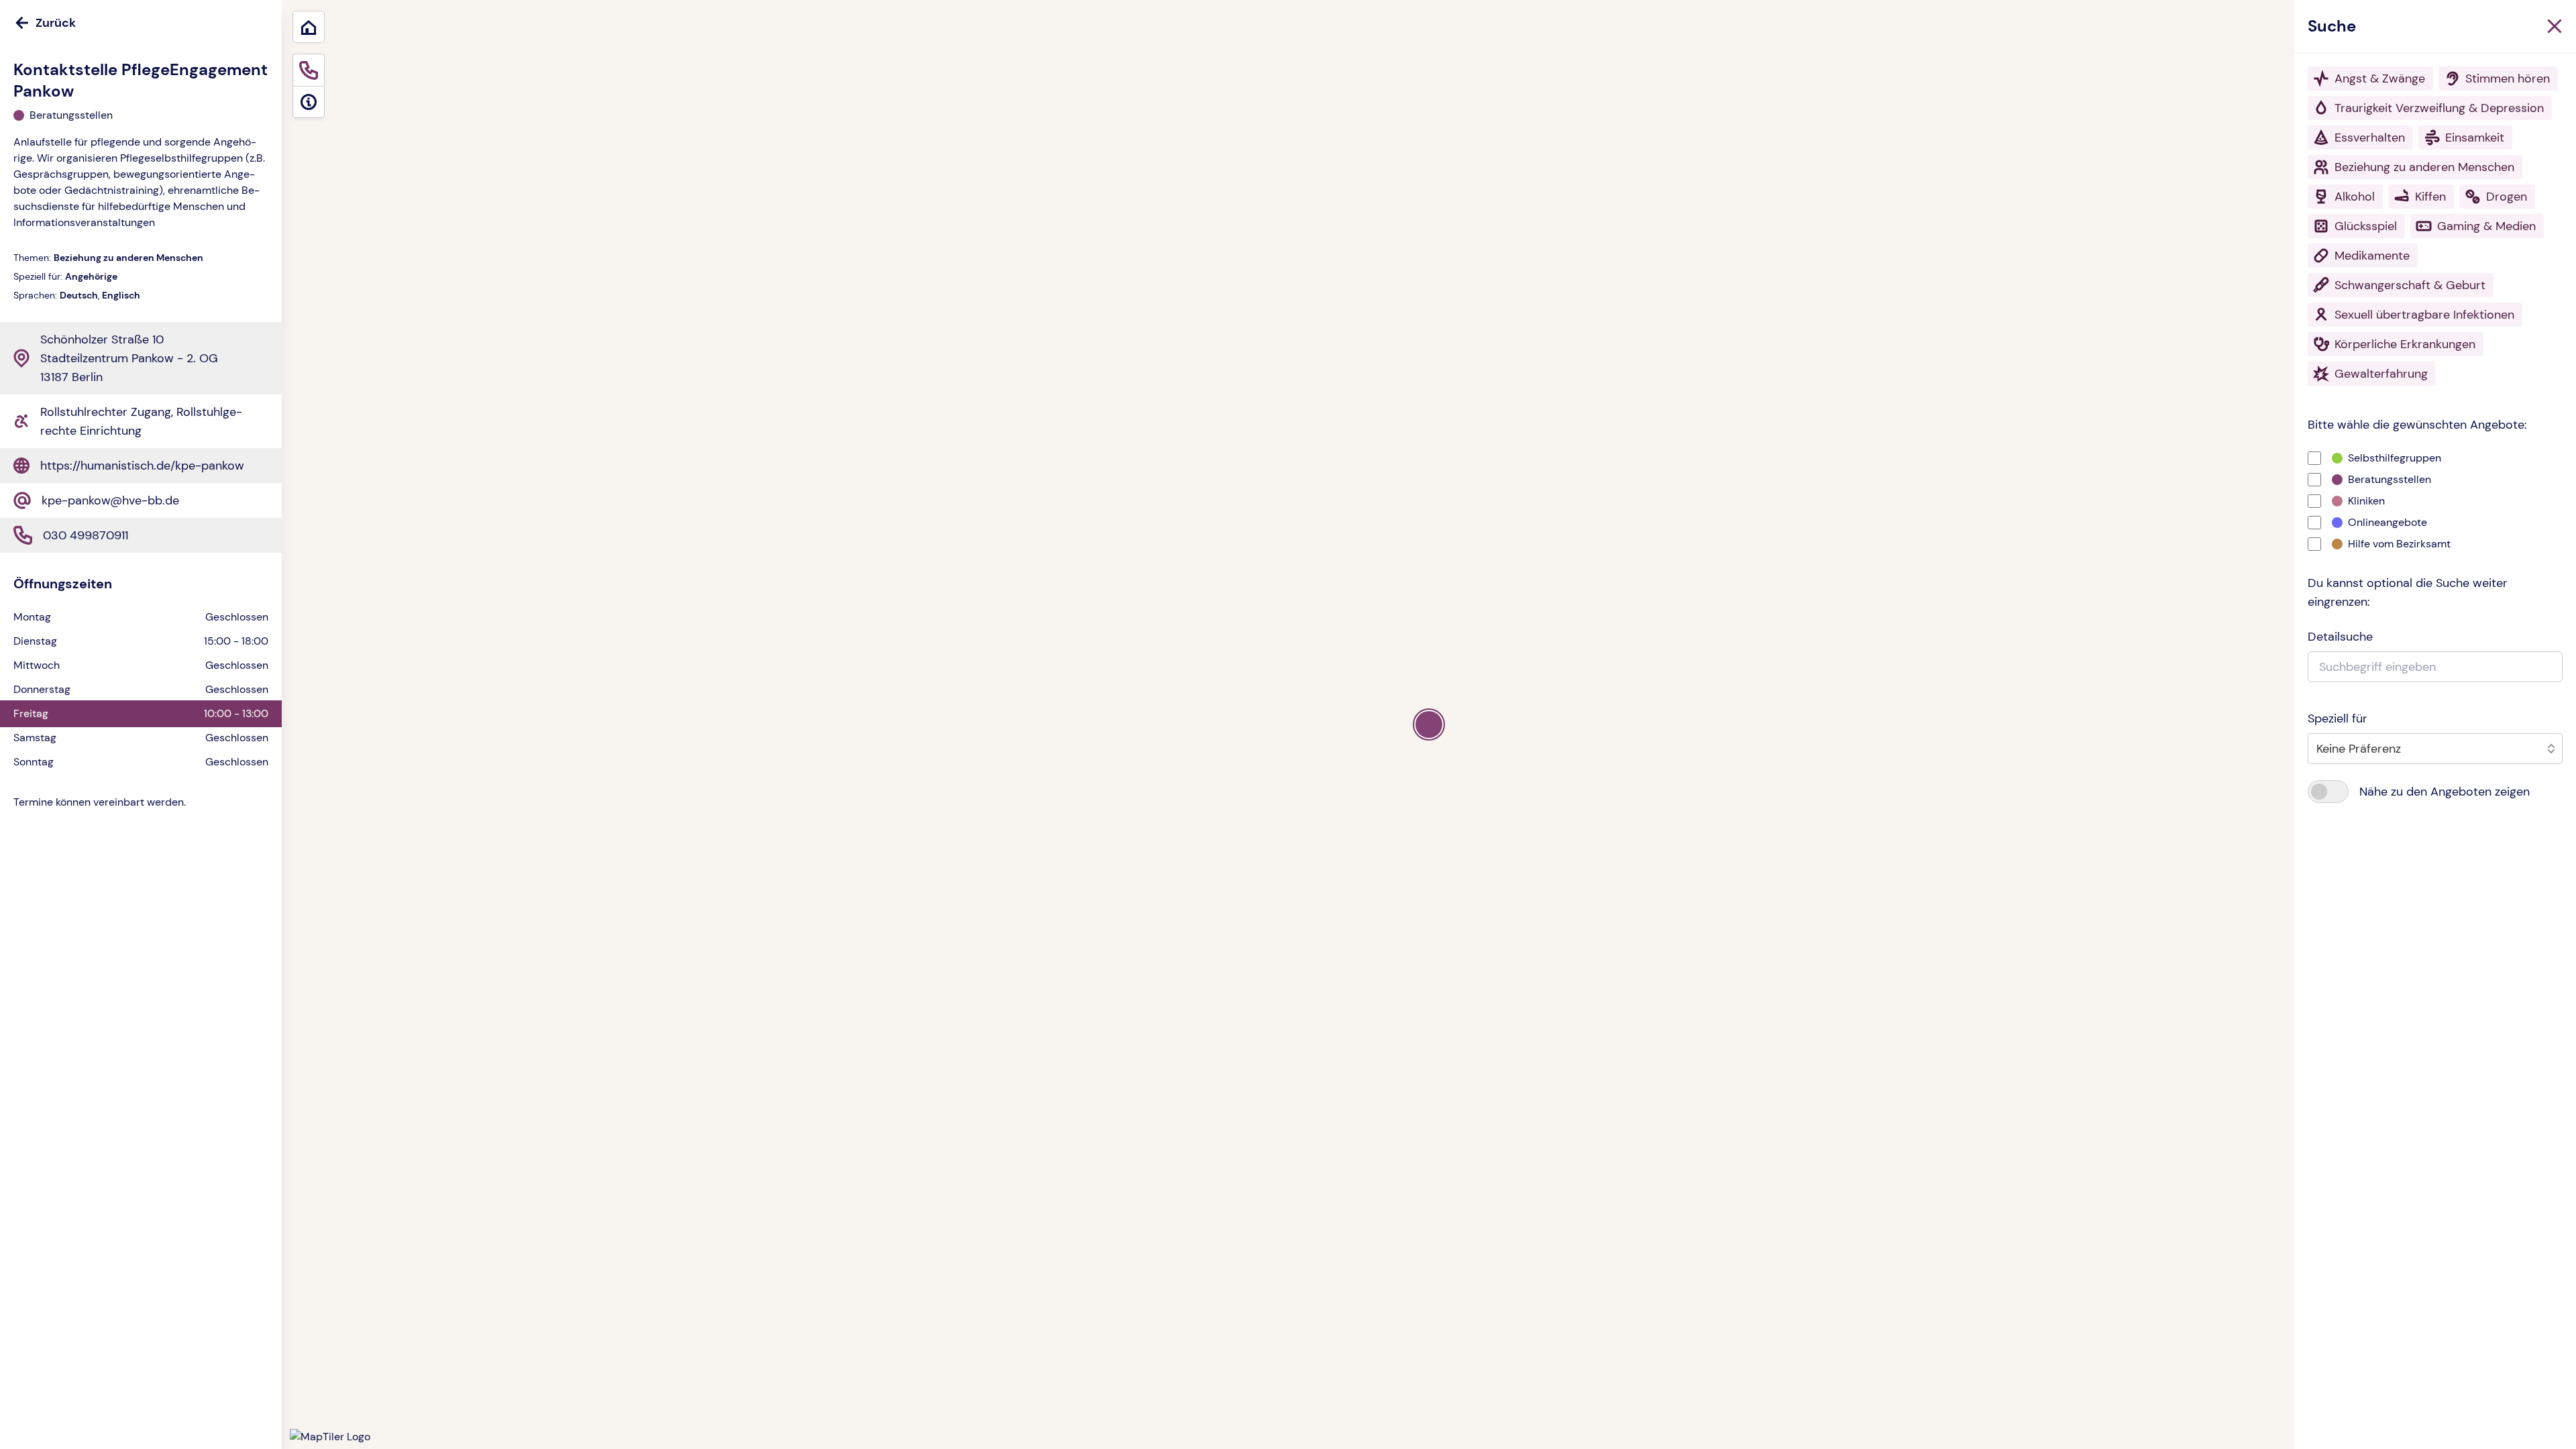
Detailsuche (2340, 637)
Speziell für (2338, 718)
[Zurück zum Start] (309, 27)
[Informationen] (309, 102)
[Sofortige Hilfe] (309, 70)
